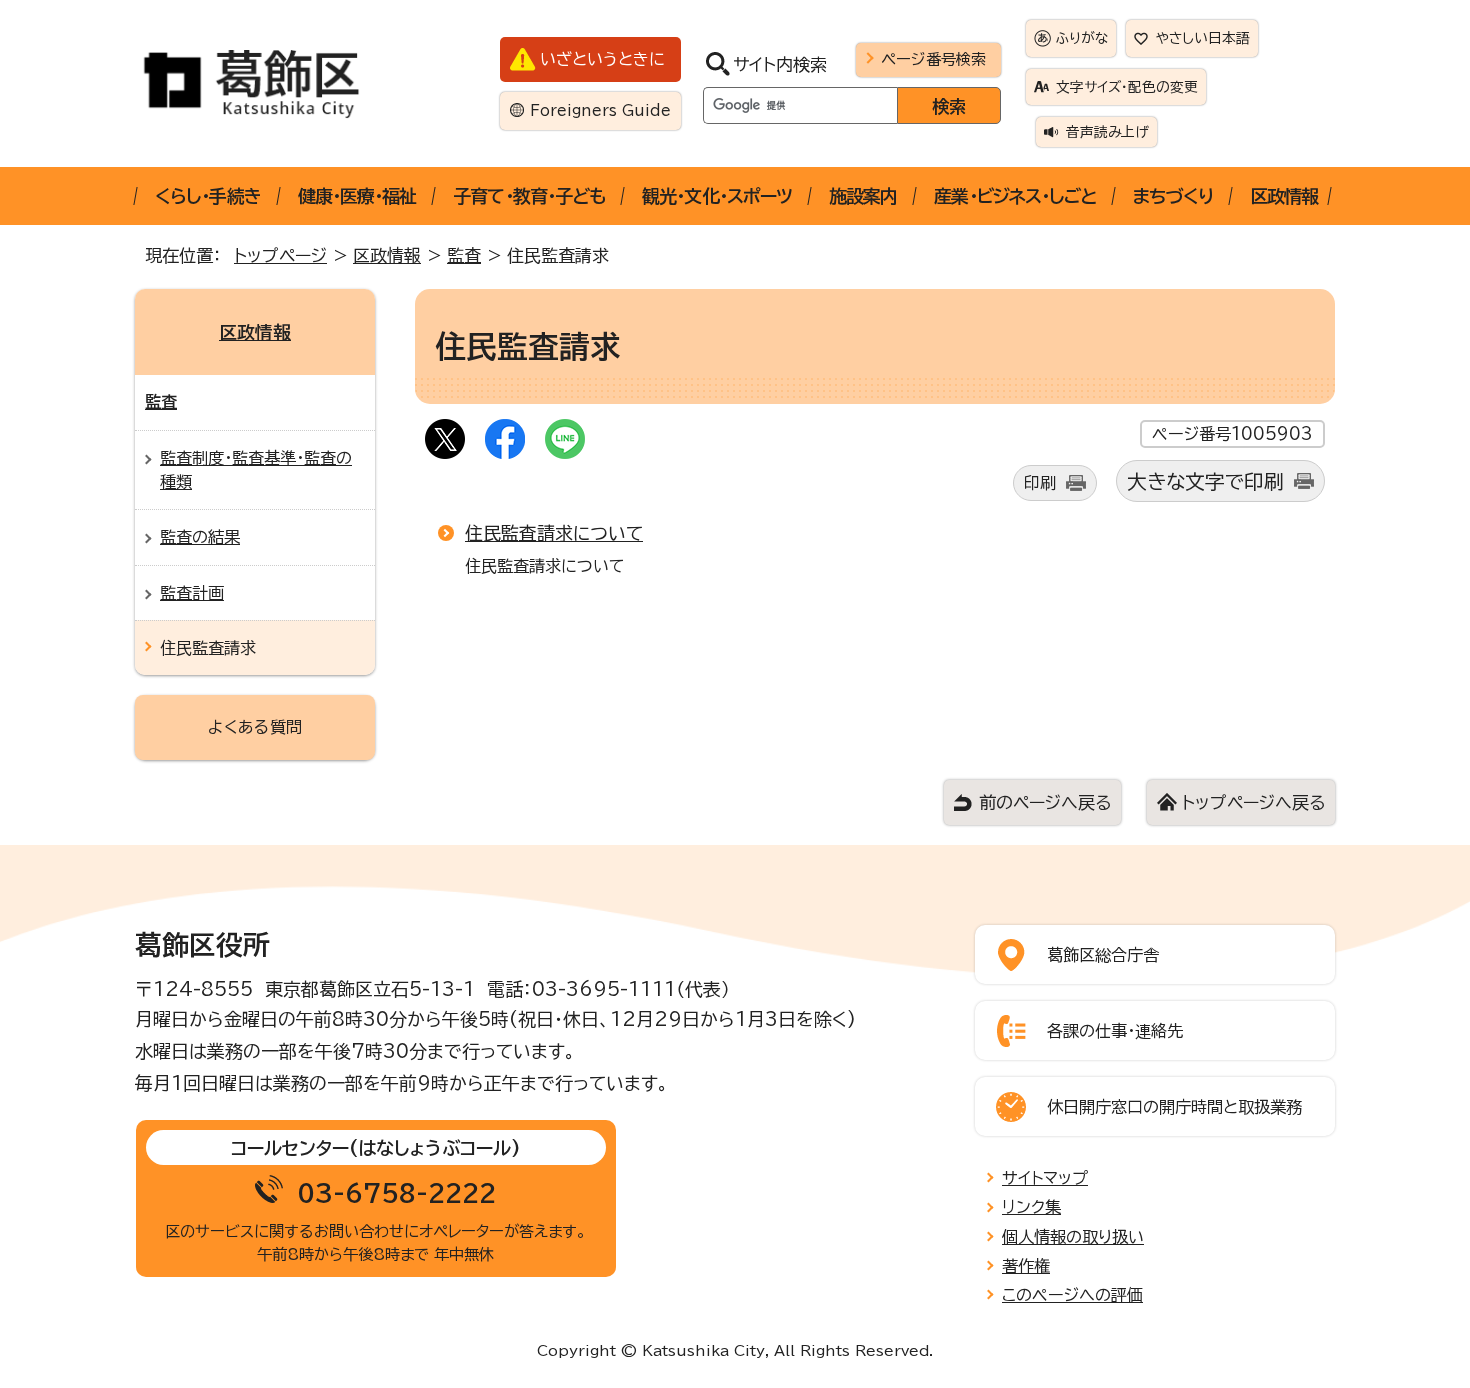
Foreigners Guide (600, 110)
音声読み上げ (1107, 132)
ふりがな (1082, 38)
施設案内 (863, 196)
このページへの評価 (1072, 1295)
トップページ (280, 255)
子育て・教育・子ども (529, 196)
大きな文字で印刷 (1205, 481)
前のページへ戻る (1045, 802)
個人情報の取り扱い (1073, 1237)
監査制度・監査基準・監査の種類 (256, 470)
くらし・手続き (208, 196)
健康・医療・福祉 (357, 196)
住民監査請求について (554, 533)
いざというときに (602, 59)
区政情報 (1284, 196)
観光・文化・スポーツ (717, 196)
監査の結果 (200, 537)
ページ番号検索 (933, 59)
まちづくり (1173, 196)
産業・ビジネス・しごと (1015, 196)
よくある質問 (255, 727)
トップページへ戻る (1253, 802)
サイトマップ (1045, 1178)
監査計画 (192, 593)
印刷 (1040, 483)
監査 (464, 255)
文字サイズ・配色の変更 (1127, 87)
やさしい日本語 (1203, 38)
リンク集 (1031, 1207)
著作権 (1026, 1266)
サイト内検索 (780, 64)
